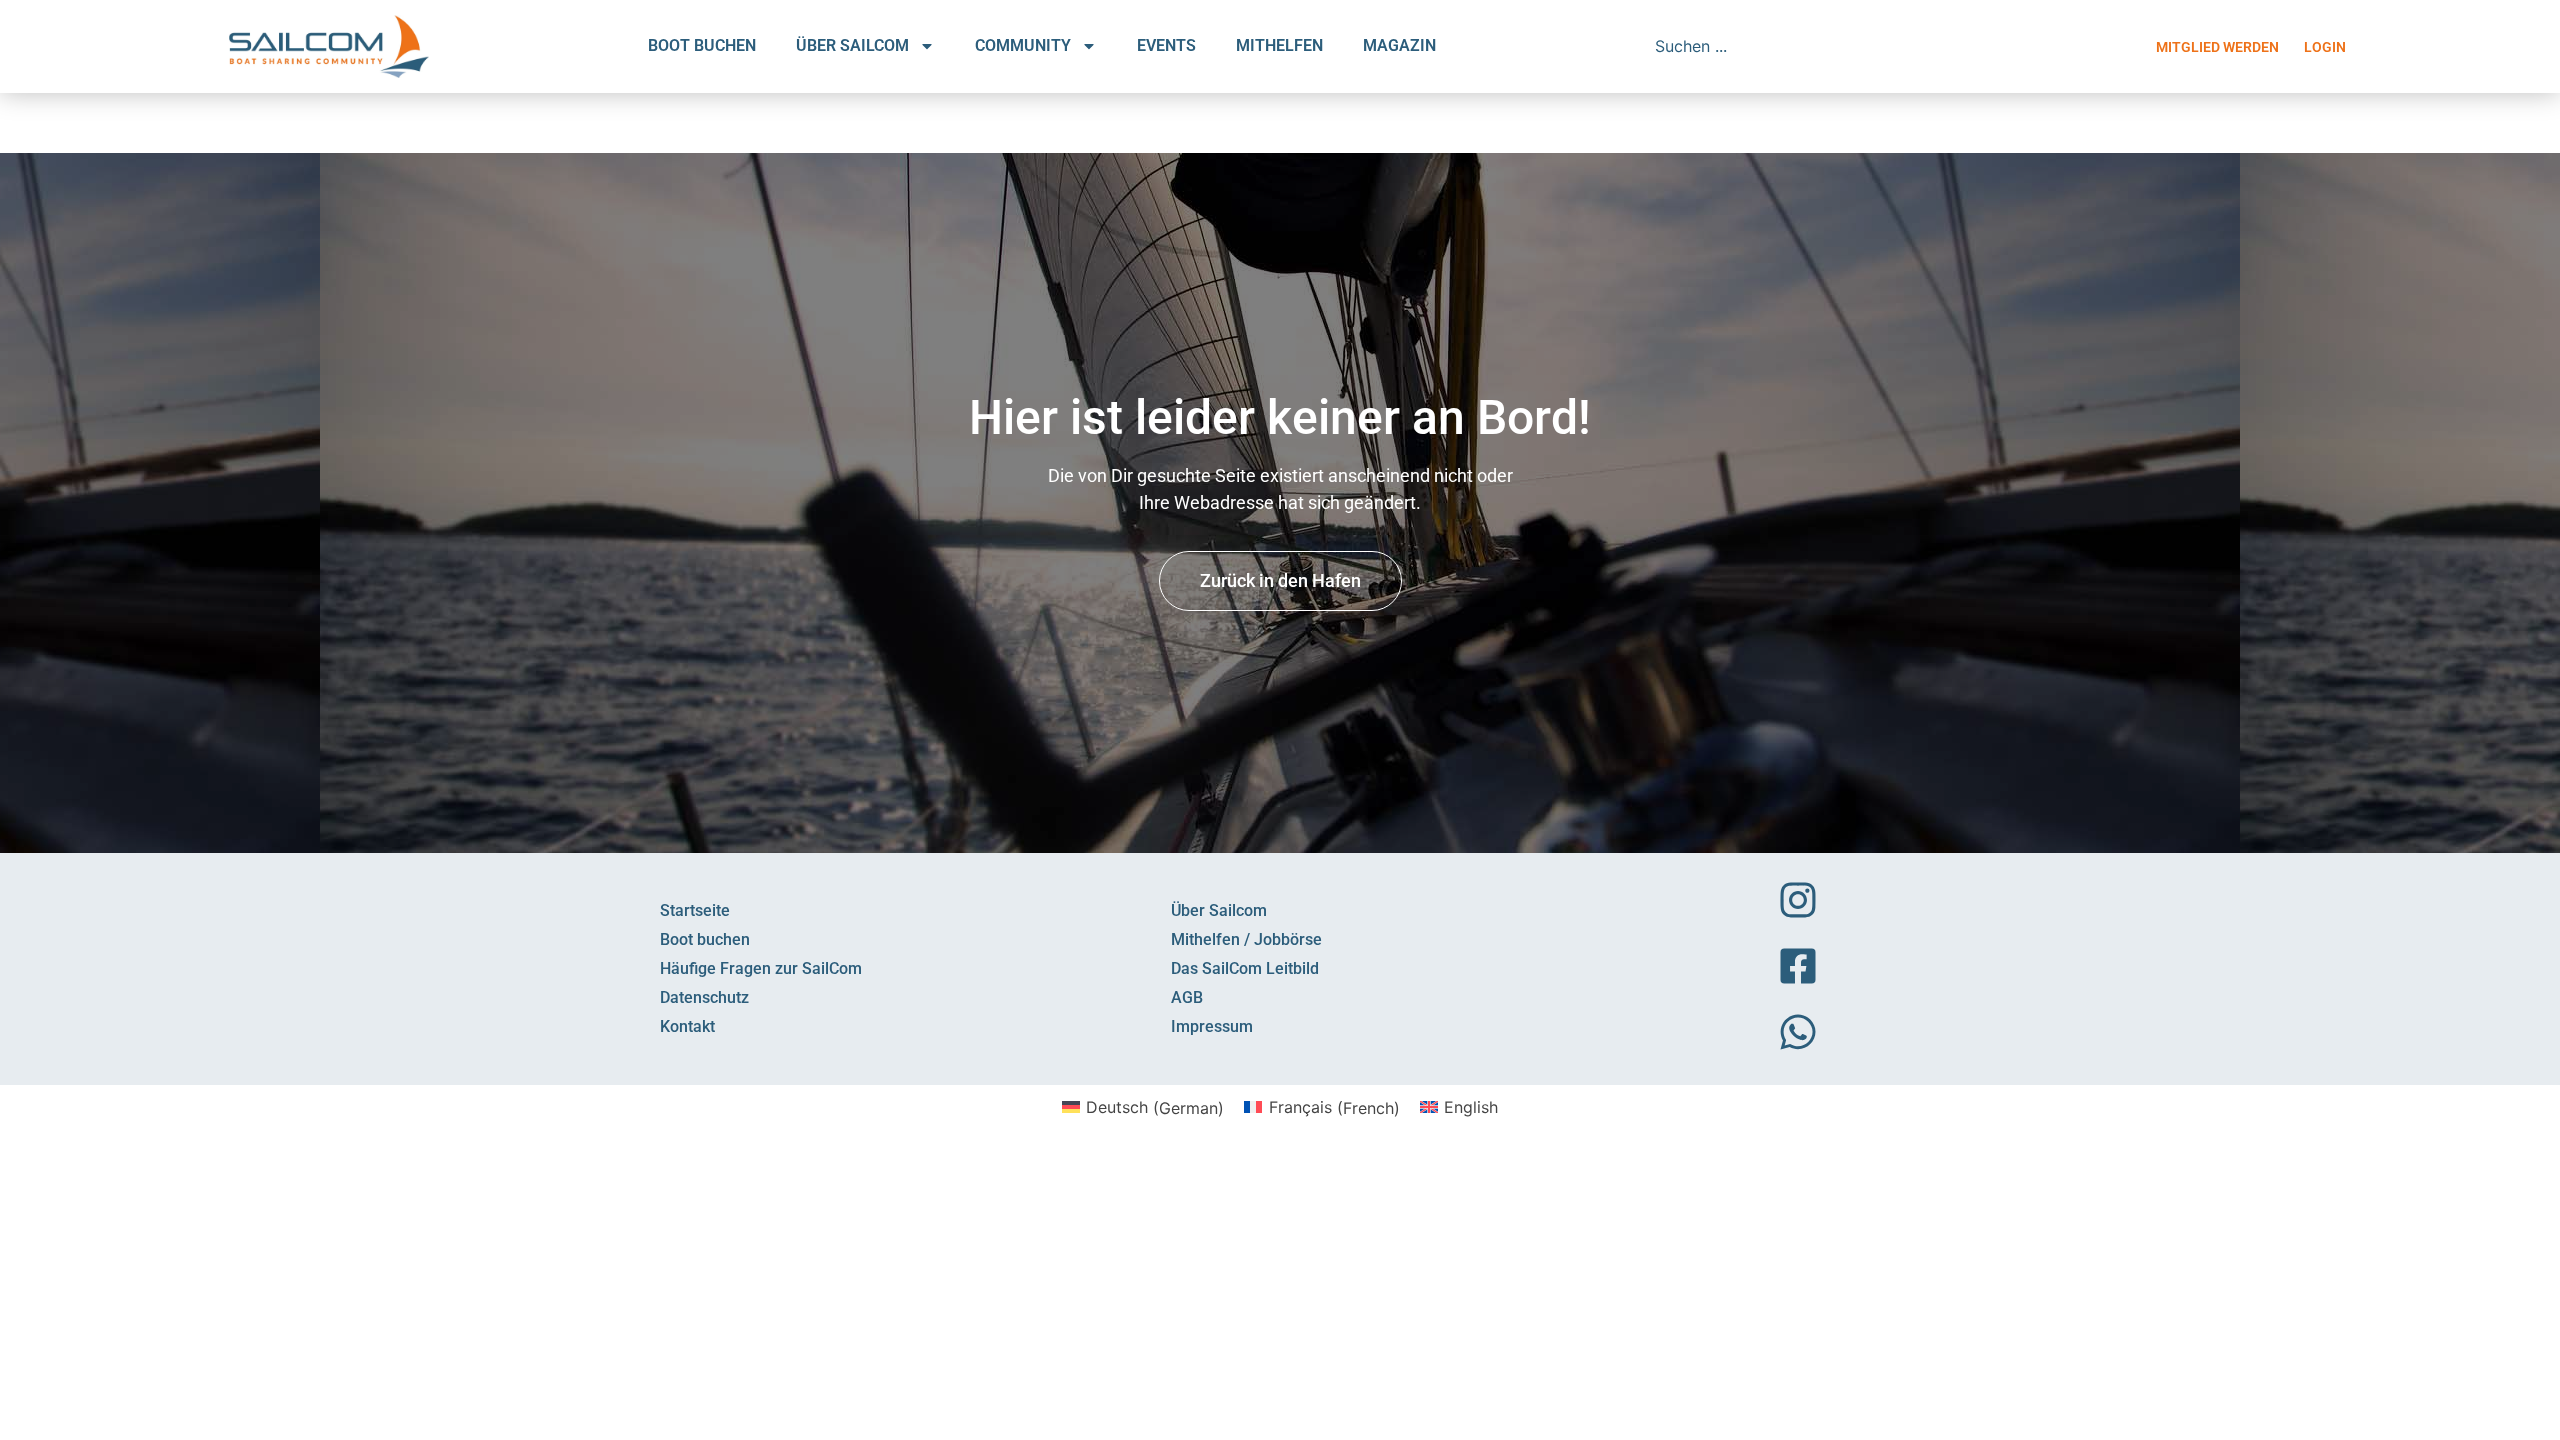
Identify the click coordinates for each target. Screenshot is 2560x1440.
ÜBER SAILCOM (852, 45)
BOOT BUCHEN (702, 45)
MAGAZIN (1399, 45)
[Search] (1937, 46)
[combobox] (1787, 46)
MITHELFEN (1279, 45)
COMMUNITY (1023, 45)
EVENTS (1166, 45)
